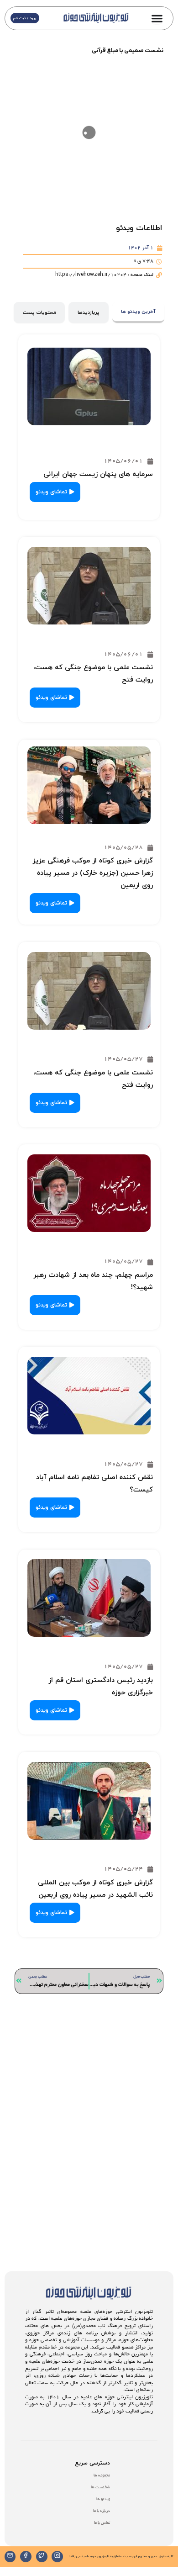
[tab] (138, 313)
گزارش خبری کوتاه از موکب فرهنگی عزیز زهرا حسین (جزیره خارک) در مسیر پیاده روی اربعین (93, 873)
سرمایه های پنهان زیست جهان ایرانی (98, 474)
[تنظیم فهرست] (157, 18)
